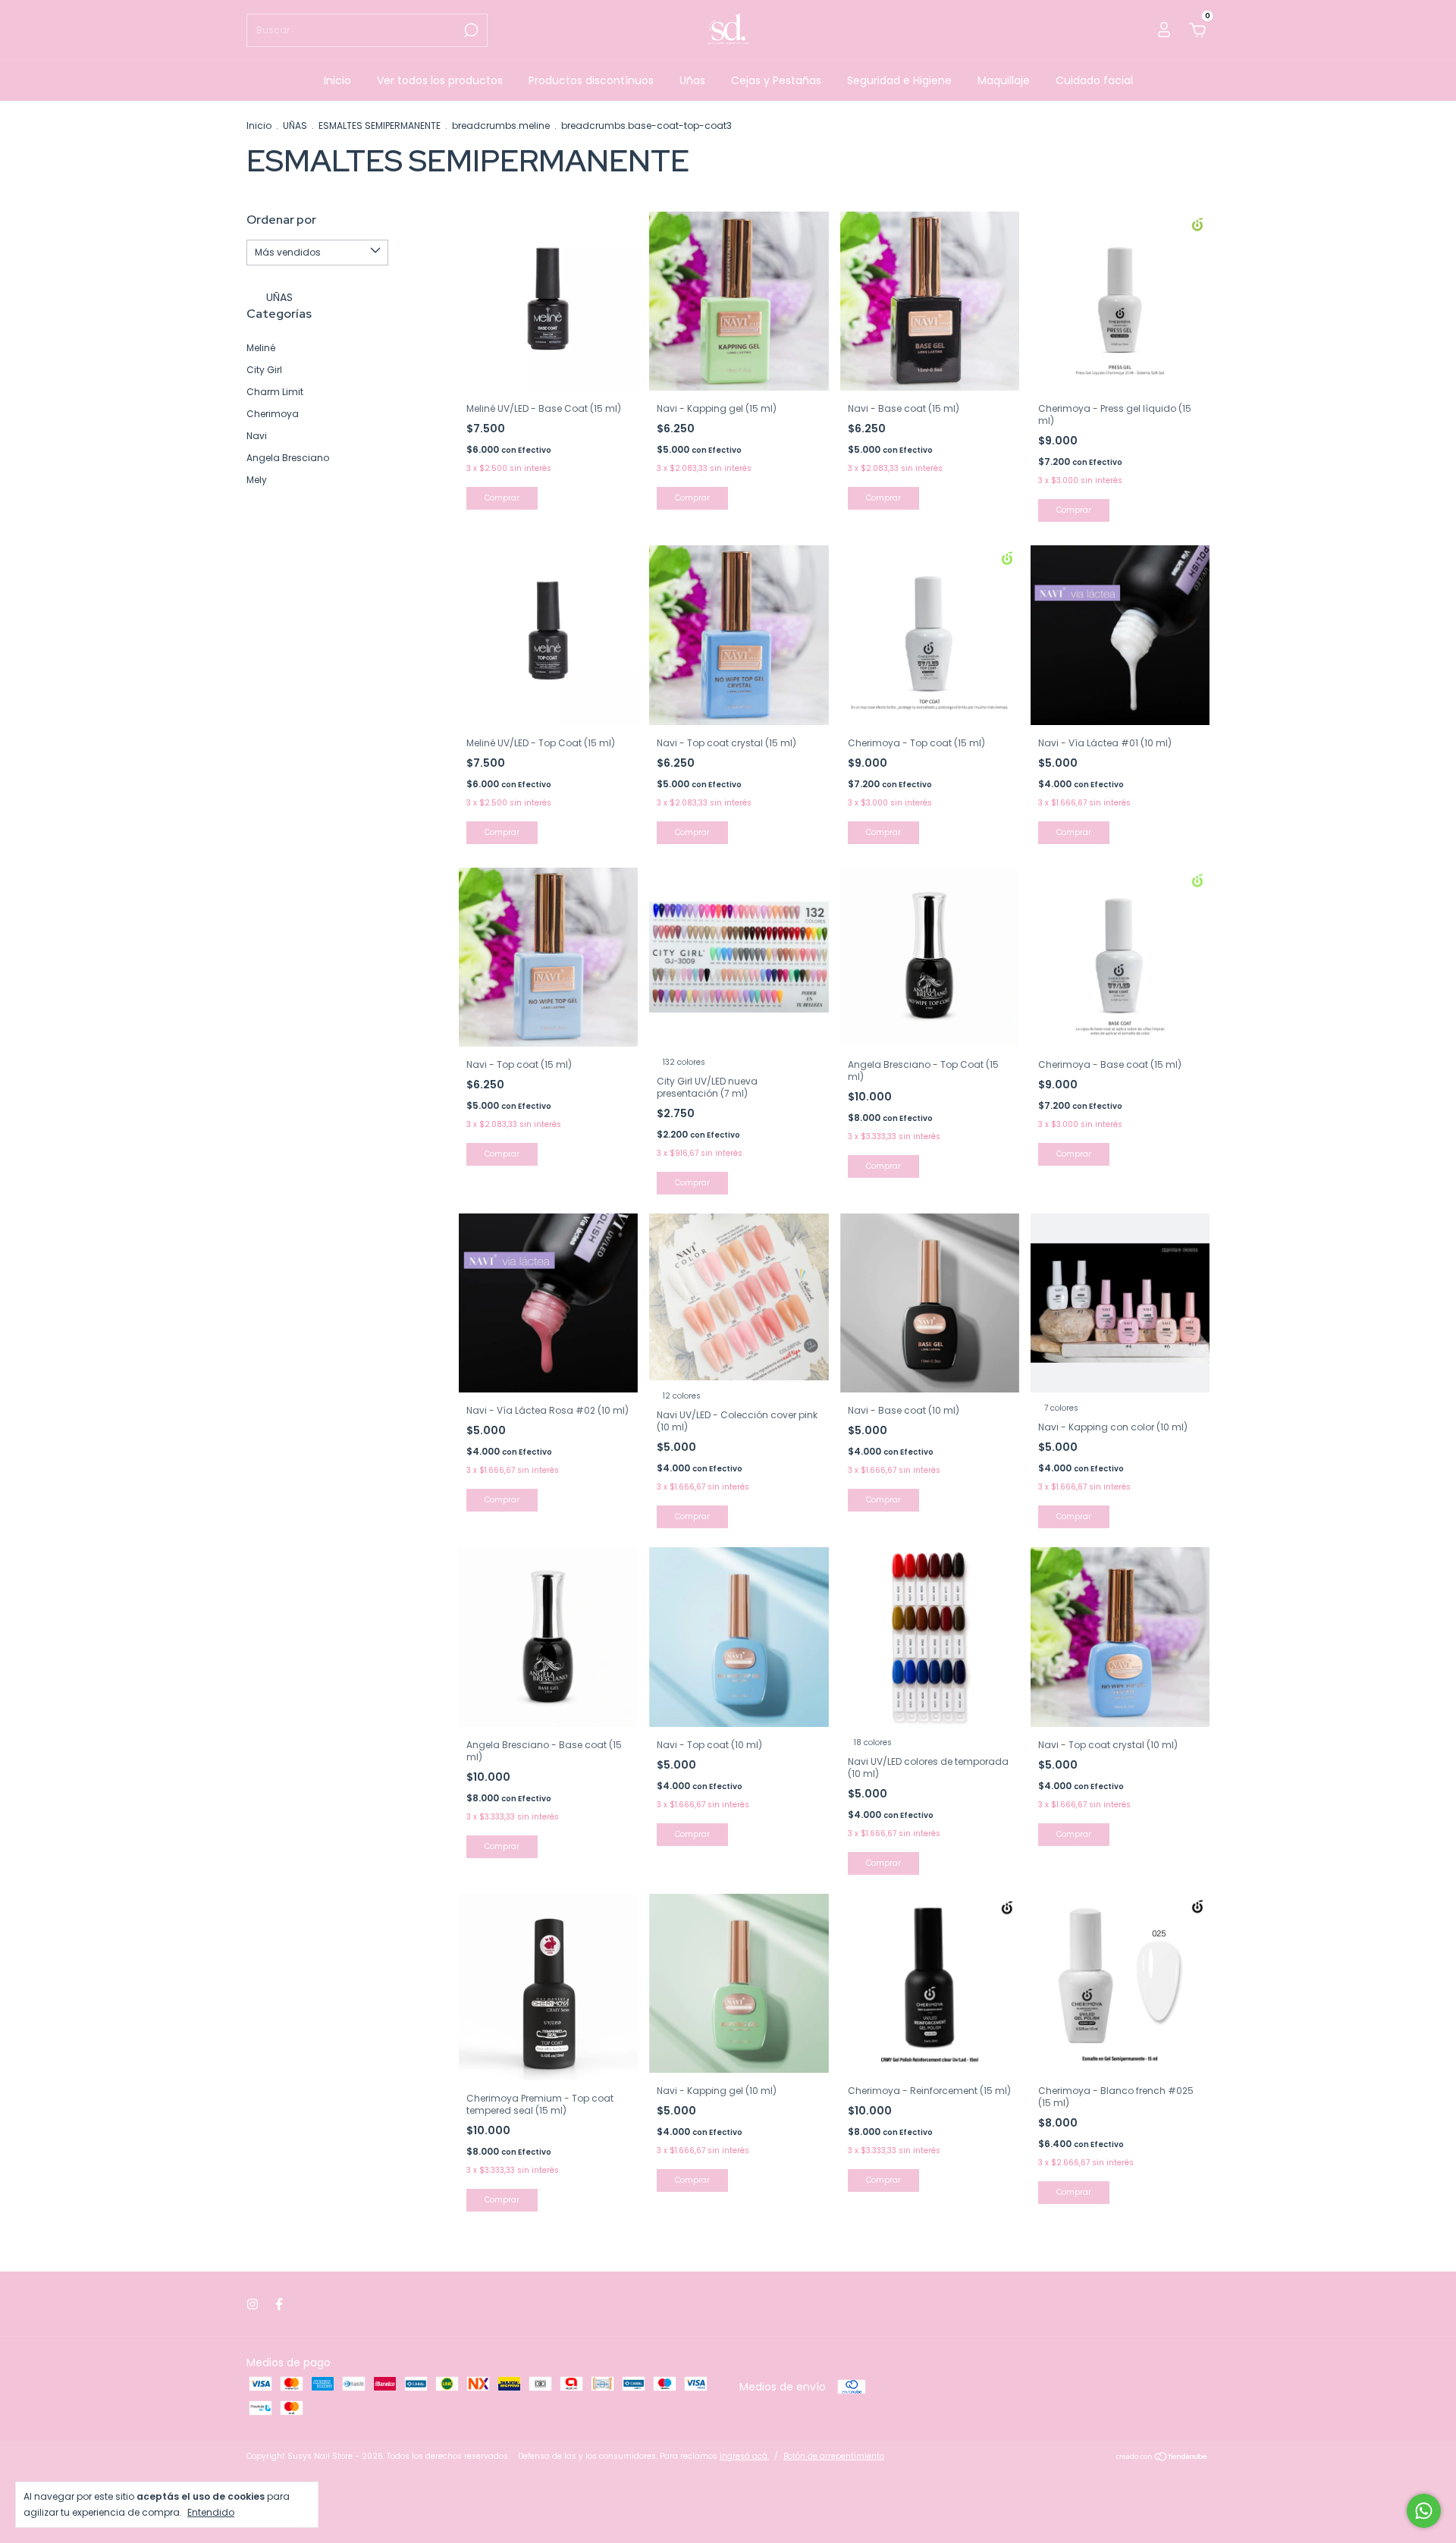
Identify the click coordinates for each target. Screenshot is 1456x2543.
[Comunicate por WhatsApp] (1424, 2511)
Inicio (337, 80)
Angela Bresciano (288, 458)
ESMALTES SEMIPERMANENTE (380, 126)
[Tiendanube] (1162, 2458)
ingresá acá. (744, 2456)
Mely (257, 480)
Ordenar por (281, 220)
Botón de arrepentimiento (834, 2456)
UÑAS (295, 126)
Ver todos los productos (440, 80)
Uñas (692, 80)
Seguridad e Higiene (899, 80)
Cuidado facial (1094, 80)
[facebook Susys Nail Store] (279, 2304)
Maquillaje (1004, 80)
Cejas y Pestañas (776, 80)
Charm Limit (275, 392)
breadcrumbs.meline (501, 126)
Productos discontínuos (591, 80)
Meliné (261, 348)
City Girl (264, 370)
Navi (257, 436)
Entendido (211, 2512)
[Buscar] (470, 30)
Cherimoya (273, 414)
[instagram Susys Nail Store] (253, 2304)
